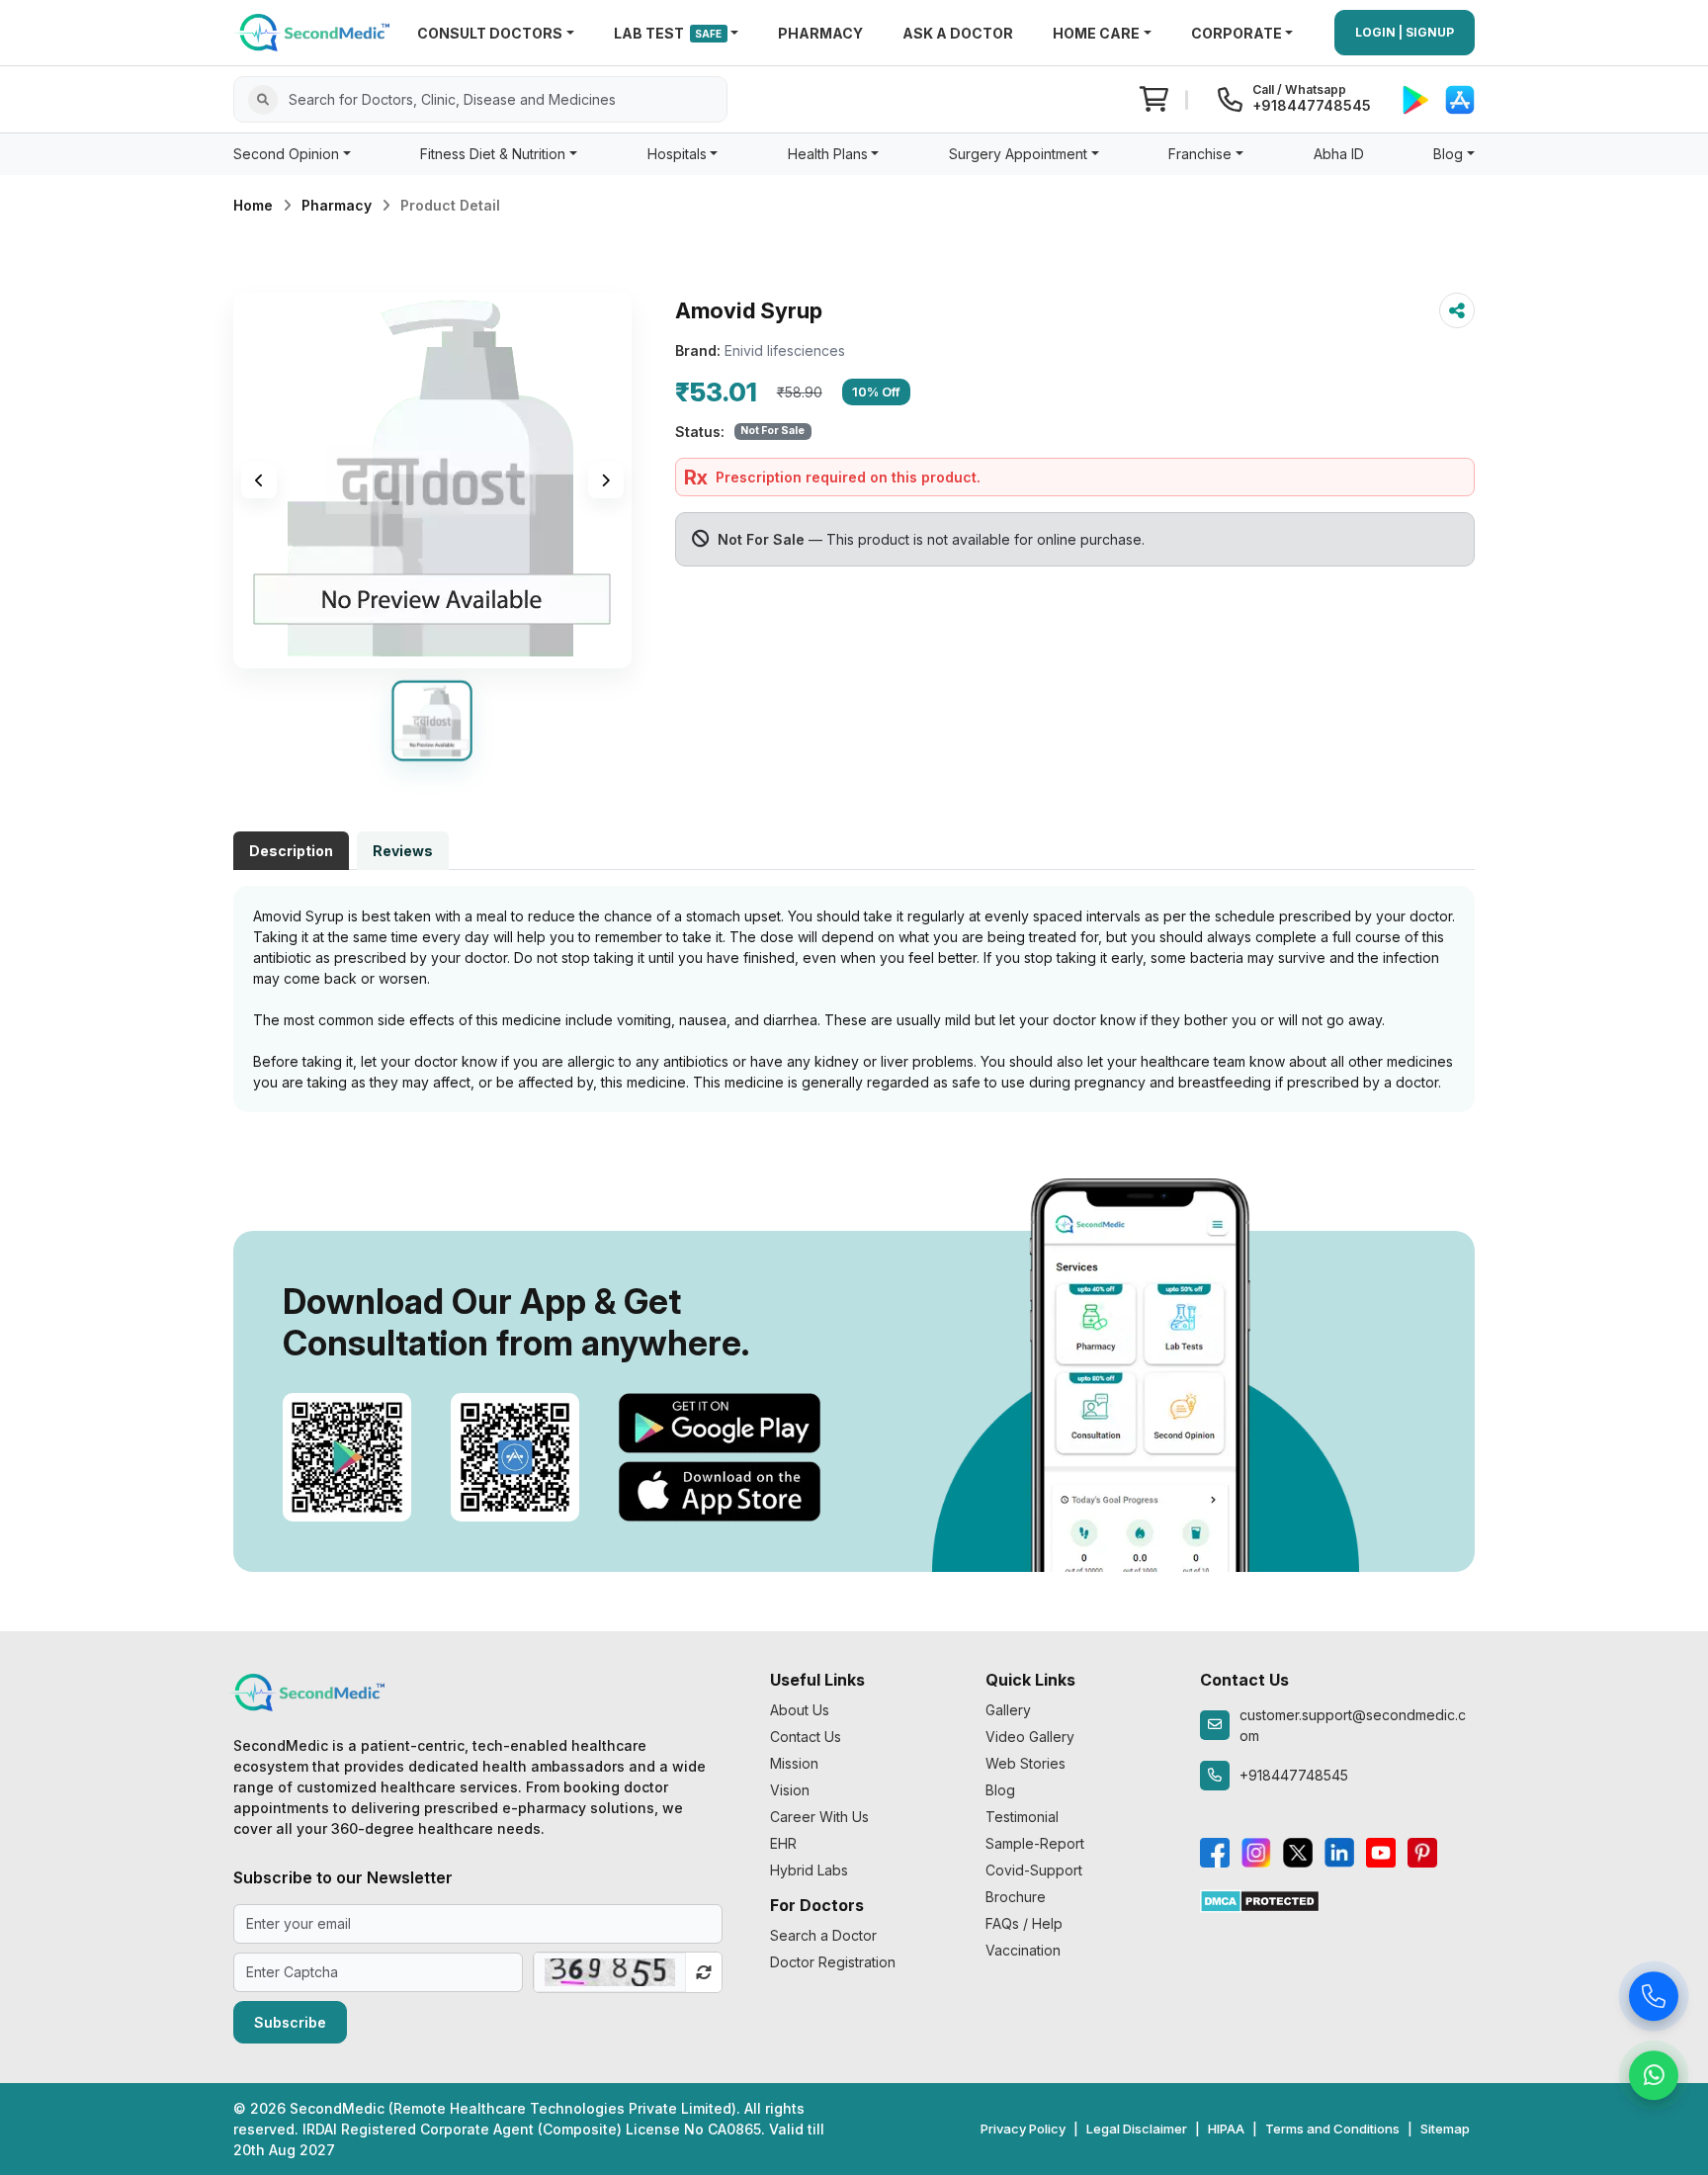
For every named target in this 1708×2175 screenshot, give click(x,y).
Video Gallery (1030, 1737)
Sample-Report (1035, 1843)
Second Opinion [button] (286, 154)
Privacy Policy (1023, 2129)
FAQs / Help (1024, 1923)
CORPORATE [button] (1237, 33)
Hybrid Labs (809, 1870)
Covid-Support (1034, 1870)
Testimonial (1022, 1817)
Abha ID (1339, 154)
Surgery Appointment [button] (1018, 154)
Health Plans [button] (828, 154)
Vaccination (1023, 1950)
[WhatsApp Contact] (1654, 2080)
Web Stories (1025, 1763)
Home (253, 205)
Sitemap (1445, 2129)
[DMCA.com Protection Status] (1260, 1900)
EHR (783, 1843)
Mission (794, 1763)
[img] (432, 480)
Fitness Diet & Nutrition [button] (493, 154)
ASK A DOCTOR (958, 33)
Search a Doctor (823, 1935)
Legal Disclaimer (1137, 2129)
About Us (800, 1710)
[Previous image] (259, 480)
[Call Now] (1654, 2001)
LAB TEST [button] (668, 33)
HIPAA (1226, 2129)
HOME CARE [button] (1096, 33)
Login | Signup (1405, 32)
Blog (1000, 1790)
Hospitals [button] (677, 154)
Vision (790, 1790)
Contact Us (806, 1737)
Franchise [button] (1200, 154)
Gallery (1008, 1710)
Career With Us (819, 1817)
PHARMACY (820, 33)
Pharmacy (337, 205)
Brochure (1016, 1897)
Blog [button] (1448, 154)
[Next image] (606, 480)
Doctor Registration (833, 1962)
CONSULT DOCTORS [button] (490, 33)
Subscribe (290, 2022)
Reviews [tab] (403, 851)
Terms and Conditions (1332, 2129)
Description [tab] (291, 851)
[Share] (1457, 310)
